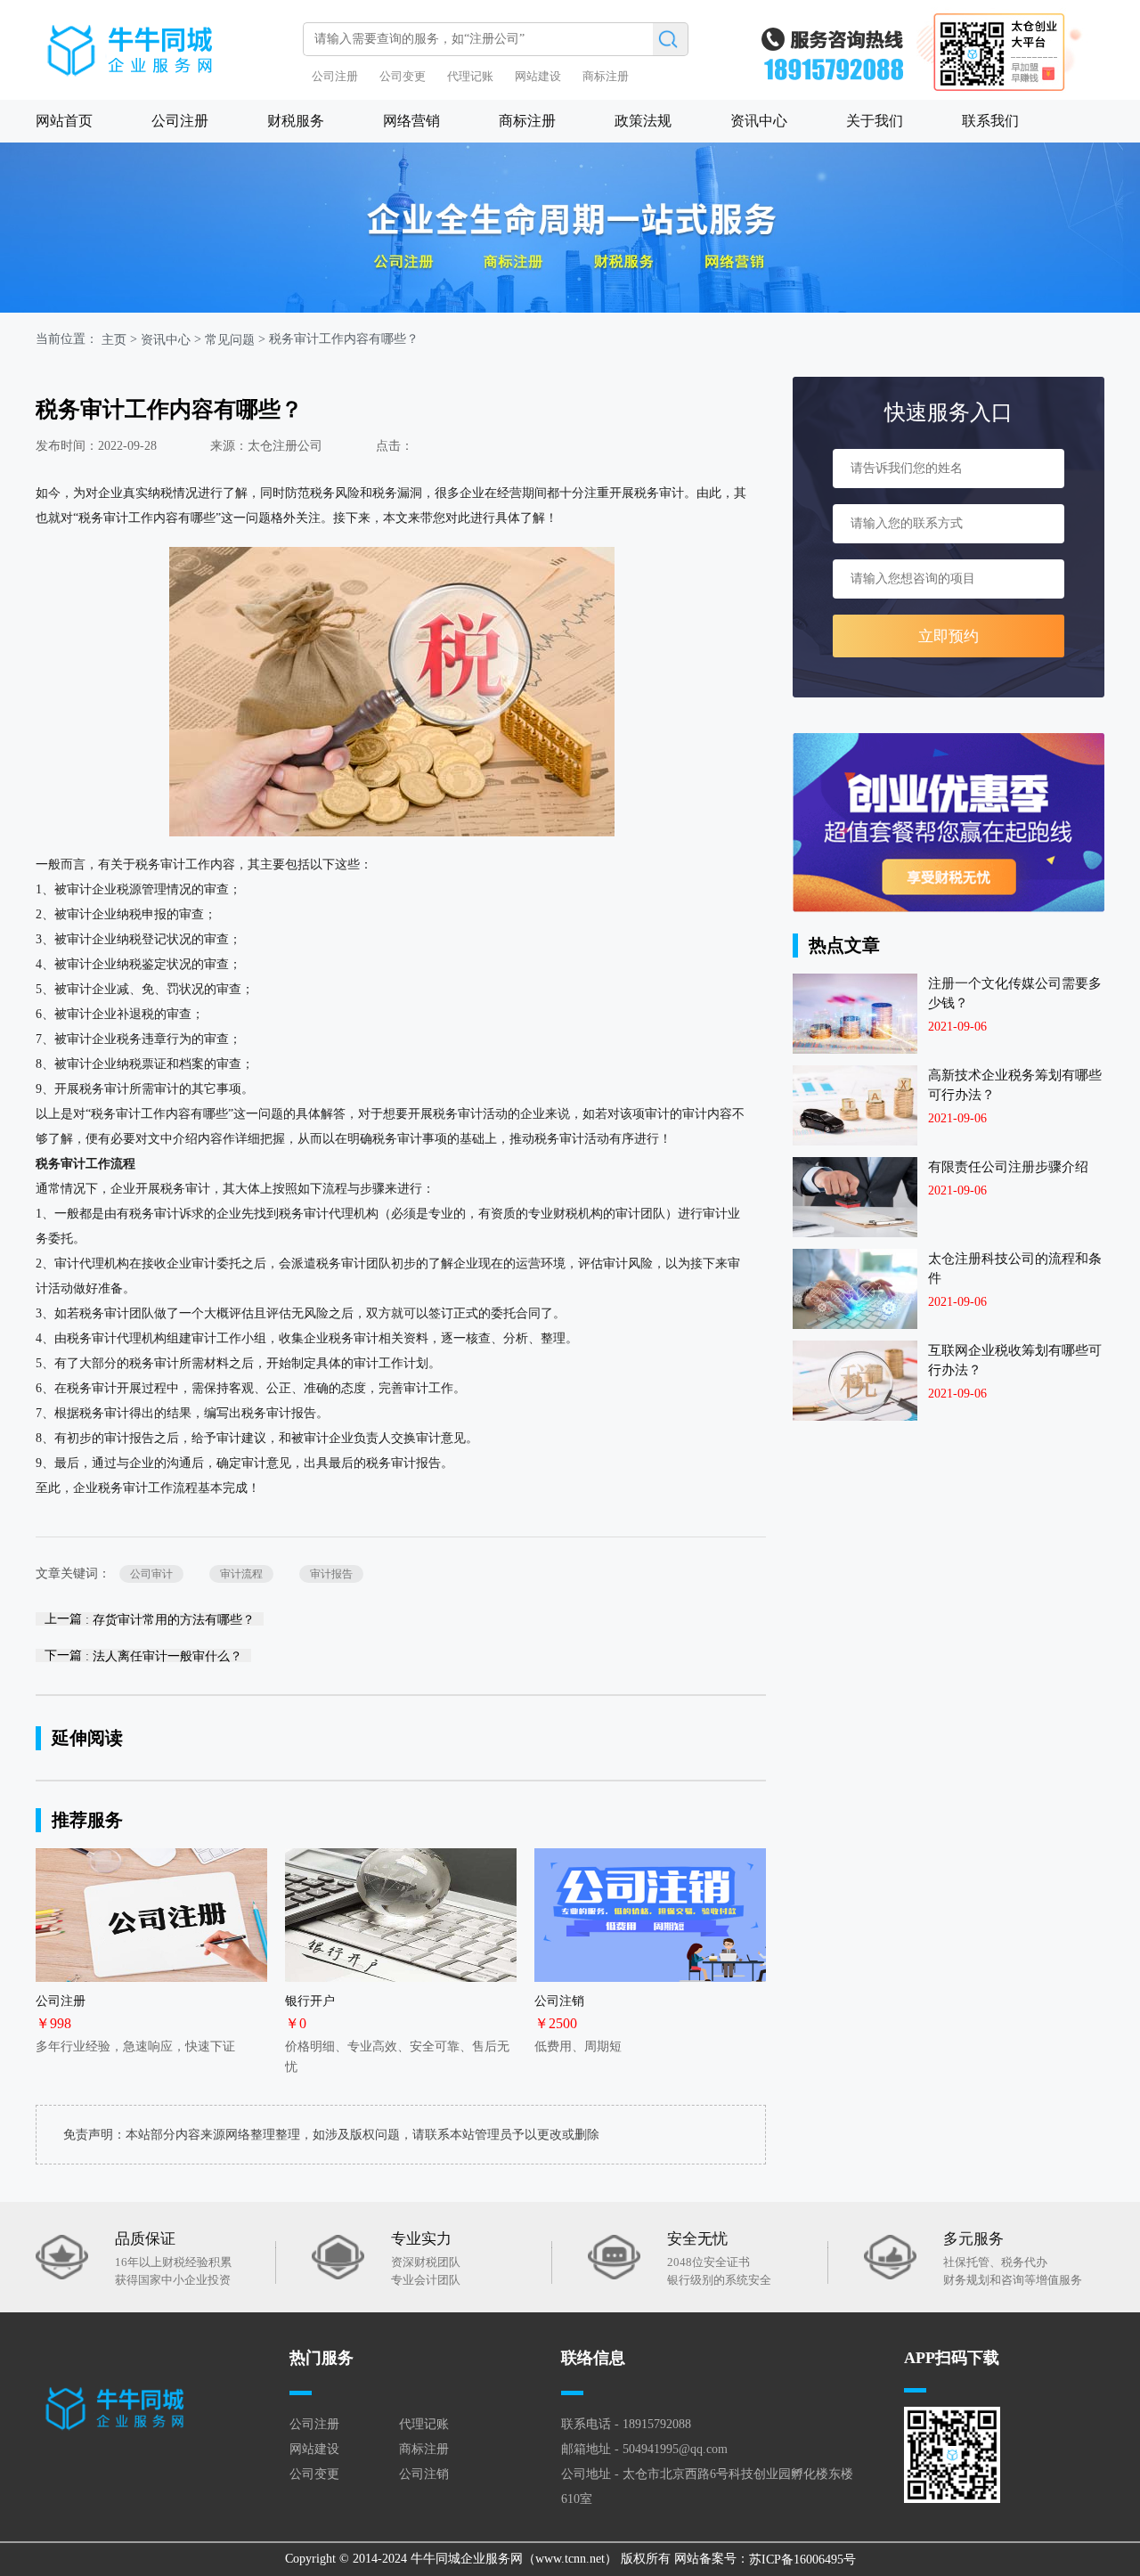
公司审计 (151, 1574)
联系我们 (990, 121)
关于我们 (875, 121)
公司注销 (424, 2474)
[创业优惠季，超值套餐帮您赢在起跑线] (949, 823)
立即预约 (949, 636)
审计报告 (331, 1574)
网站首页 (64, 121)
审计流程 (241, 1574)
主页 (114, 340)
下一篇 (143, 1655)
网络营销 (411, 121)
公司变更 (403, 76)
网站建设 (538, 76)
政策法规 (643, 121)
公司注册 (335, 76)
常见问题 (230, 340)
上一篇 (150, 1619)
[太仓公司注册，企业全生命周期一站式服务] (570, 228)
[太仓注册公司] (165, 42)
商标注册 (606, 76)
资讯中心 (759, 121)
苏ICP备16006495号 (802, 2560)
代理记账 (470, 76)
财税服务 (296, 121)
